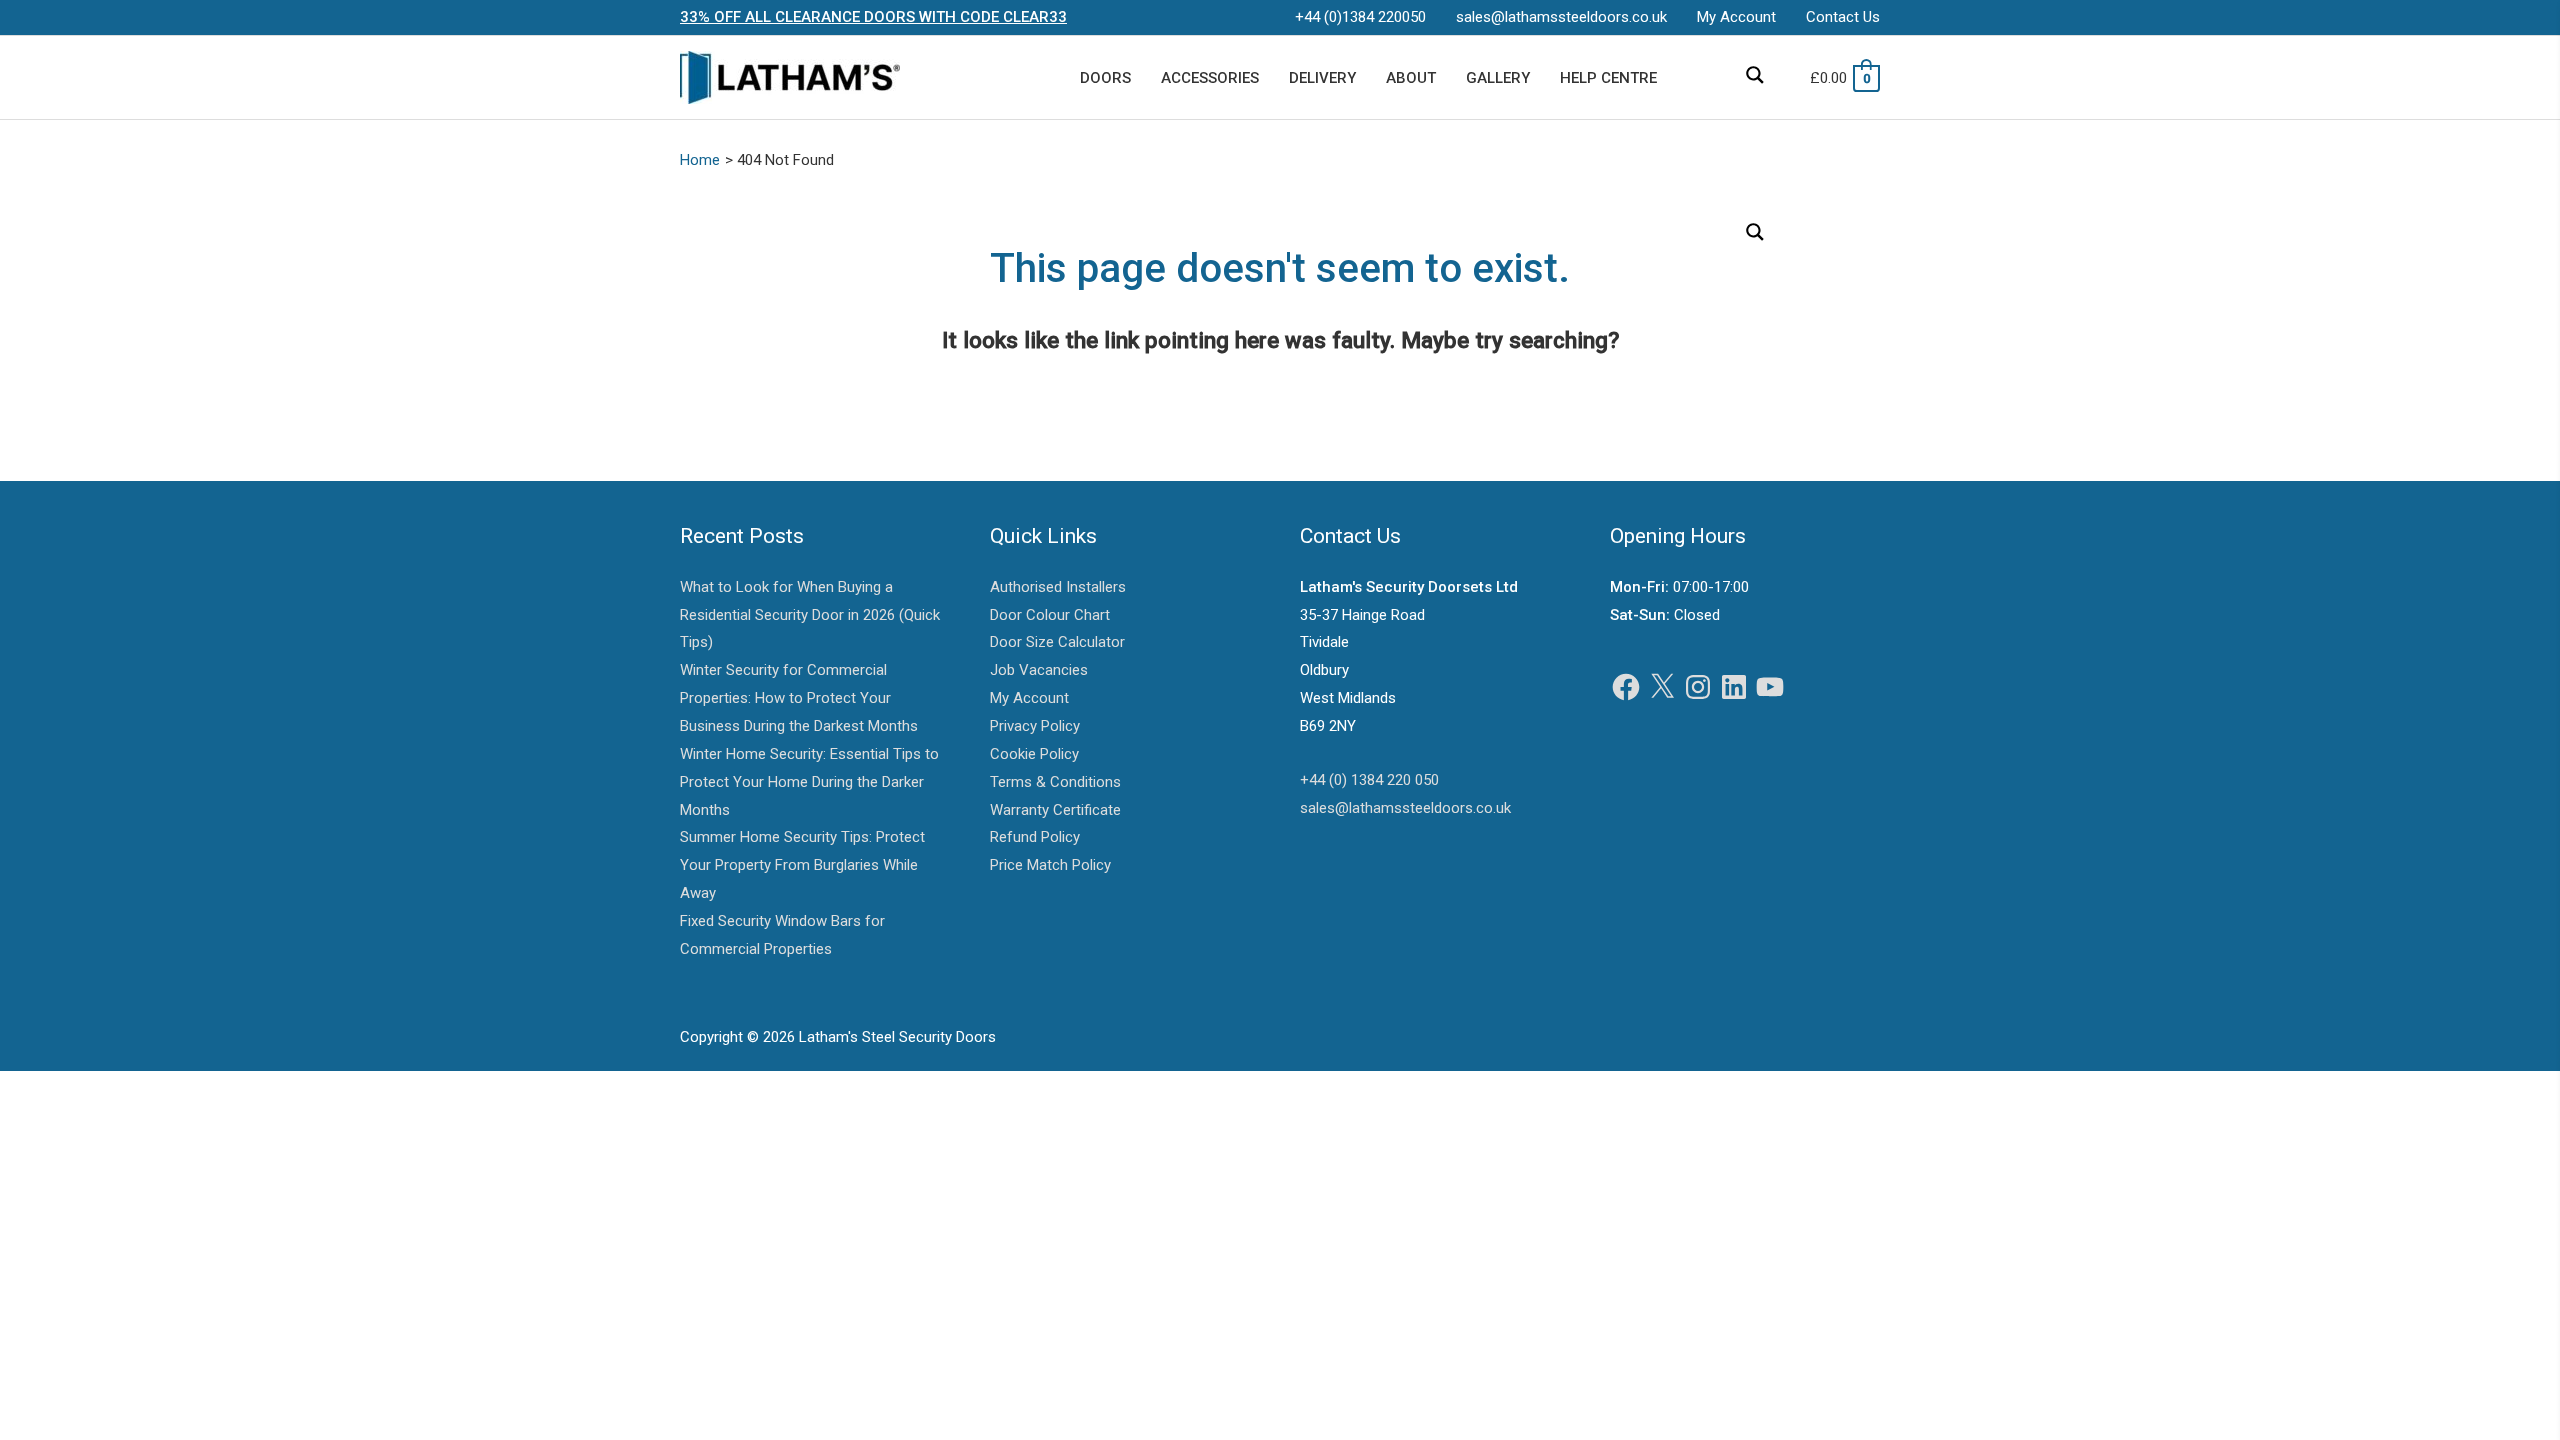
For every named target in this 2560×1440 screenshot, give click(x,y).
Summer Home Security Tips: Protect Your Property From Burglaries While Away (802, 865)
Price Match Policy (1050, 865)
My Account (1029, 698)
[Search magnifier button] (1755, 75)
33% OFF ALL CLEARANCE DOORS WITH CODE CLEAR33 (873, 17)
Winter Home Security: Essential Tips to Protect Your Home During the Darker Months (809, 782)
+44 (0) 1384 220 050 (1369, 780)
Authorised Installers (1058, 587)
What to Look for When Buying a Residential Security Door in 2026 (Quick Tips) (810, 615)
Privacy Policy (1035, 726)
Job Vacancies (1039, 670)
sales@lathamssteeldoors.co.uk (1405, 808)
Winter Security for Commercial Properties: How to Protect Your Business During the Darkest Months (799, 698)
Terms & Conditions (1055, 782)
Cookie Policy (1034, 754)
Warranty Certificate (1055, 810)
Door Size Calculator (1057, 642)
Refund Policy (1035, 837)
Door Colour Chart (1050, 615)
